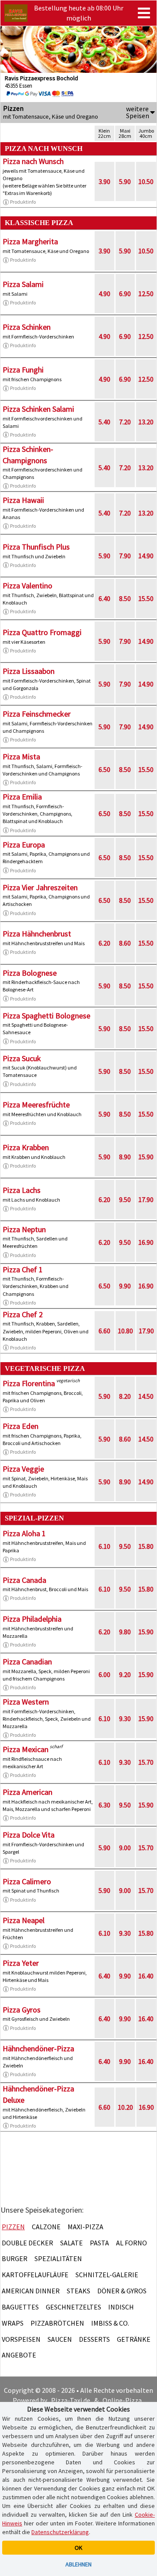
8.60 (125, 943)
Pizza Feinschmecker (37, 714)
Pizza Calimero (27, 1881)
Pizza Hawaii (23, 500)
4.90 (104, 294)
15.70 (146, 1762)
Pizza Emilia (22, 797)
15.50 (146, 598)
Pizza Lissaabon (29, 671)
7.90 (125, 556)
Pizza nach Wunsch (33, 161)
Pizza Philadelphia (32, 1619)
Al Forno (131, 2243)
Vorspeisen (21, 2339)
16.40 (146, 1976)
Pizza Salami (23, 284)
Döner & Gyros (122, 2291)
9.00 (125, 1848)
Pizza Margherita (30, 241)
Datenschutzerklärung (60, 2532)
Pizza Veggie (23, 1469)
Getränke (134, 2339)
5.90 (125, 181)
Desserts (94, 2339)
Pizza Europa (24, 845)
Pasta (99, 2243)
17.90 (146, 1199)
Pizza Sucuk (22, 1058)
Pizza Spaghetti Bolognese (46, 1016)
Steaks (78, 2291)
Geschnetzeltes (73, 2307)
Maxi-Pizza (85, 2227)
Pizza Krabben (26, 1147)
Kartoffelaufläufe (35, 2275)
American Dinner (31, 2291)
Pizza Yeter (21, 1963)
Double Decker (27, 2243)
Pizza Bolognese (30, 973)
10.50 (146, 181)
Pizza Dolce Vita (29, 1835)
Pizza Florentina (29, 1383)
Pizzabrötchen (57, 2323)
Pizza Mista (21, 757)
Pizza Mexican (26, 1749)
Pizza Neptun (24, 1229)
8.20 (125, 1396)
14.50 (146, 1396)
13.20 (146, 422)
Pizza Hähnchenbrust (37, 934)
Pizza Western (26, 1702)
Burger (15, 2258)
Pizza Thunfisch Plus (36, 547)
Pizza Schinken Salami (38, 409)
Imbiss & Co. (110, 2323)
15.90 (146, 1157)
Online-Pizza (122, 2400)
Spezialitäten (58, 2258)
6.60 (104, 1331)
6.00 (104, 1674)
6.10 (104, 1546)
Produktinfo (23, 202)
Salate (72, 2243)
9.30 (125, 1718)
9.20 (125, 1674)
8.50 (125, 598)
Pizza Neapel (24, 1920)
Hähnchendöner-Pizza (38, 2048)
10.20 (125, 2107)
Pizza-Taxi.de (71, 2400)
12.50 (146, 294)
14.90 (146, 556)
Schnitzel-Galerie (107, 2275)
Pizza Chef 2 (23, 1314)
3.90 (104, 181)
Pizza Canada (24, 1580)
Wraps (13, 2323)
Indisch (121, 2307)
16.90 (146, 1242)
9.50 (125, 1199)
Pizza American (27, 1792)
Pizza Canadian (27, 1662)
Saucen (60, 2339)
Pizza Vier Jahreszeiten (40, 887)
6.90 (125, 294)
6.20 (104, 943)
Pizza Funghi (23, 370)
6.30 (104, 1805)
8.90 (125, 1157)
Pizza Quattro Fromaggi (42, 632)
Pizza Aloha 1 (24, 1533)
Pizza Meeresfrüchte (36, 1105)
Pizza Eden (20, 1426)
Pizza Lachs (22, 1190)
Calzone (46, 2227)
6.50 (104, 769)
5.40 (104, 422)
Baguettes (20, 2307)
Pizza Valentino (27, 586)
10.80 (125, 1331)
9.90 (125, 1286)
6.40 (104, 598)
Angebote (19, 2355)
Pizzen (13, 2227)
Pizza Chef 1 (23, 1269)
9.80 (125, 1632)
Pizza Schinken (27, 327)
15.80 (146, 1546)
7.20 (125, 422)
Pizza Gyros (22, 2010)
